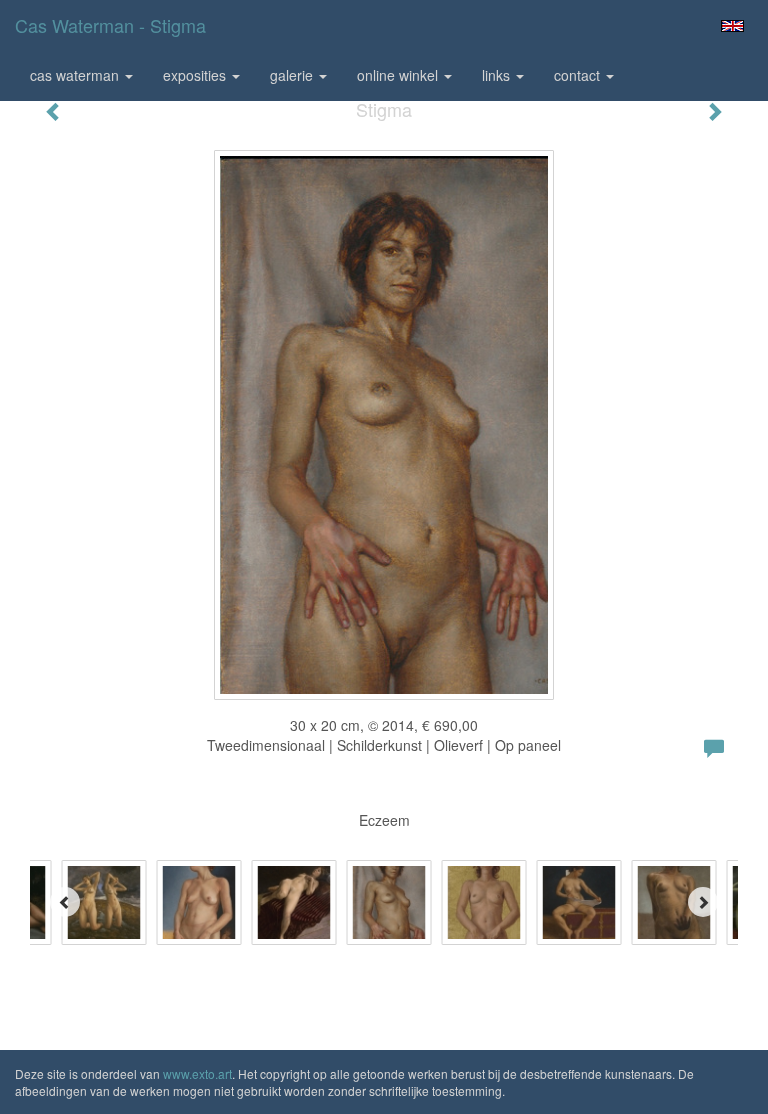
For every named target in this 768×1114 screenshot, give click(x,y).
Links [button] (498, 75)
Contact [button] (579, 75)
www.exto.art (197, 1073)
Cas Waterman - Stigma (110, 25)
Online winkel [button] (399, 75)
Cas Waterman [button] (76, 75)
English (732, 26)
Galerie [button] (293, 75)
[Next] (703, 902)
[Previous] (65, 902)
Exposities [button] (196, 75)
